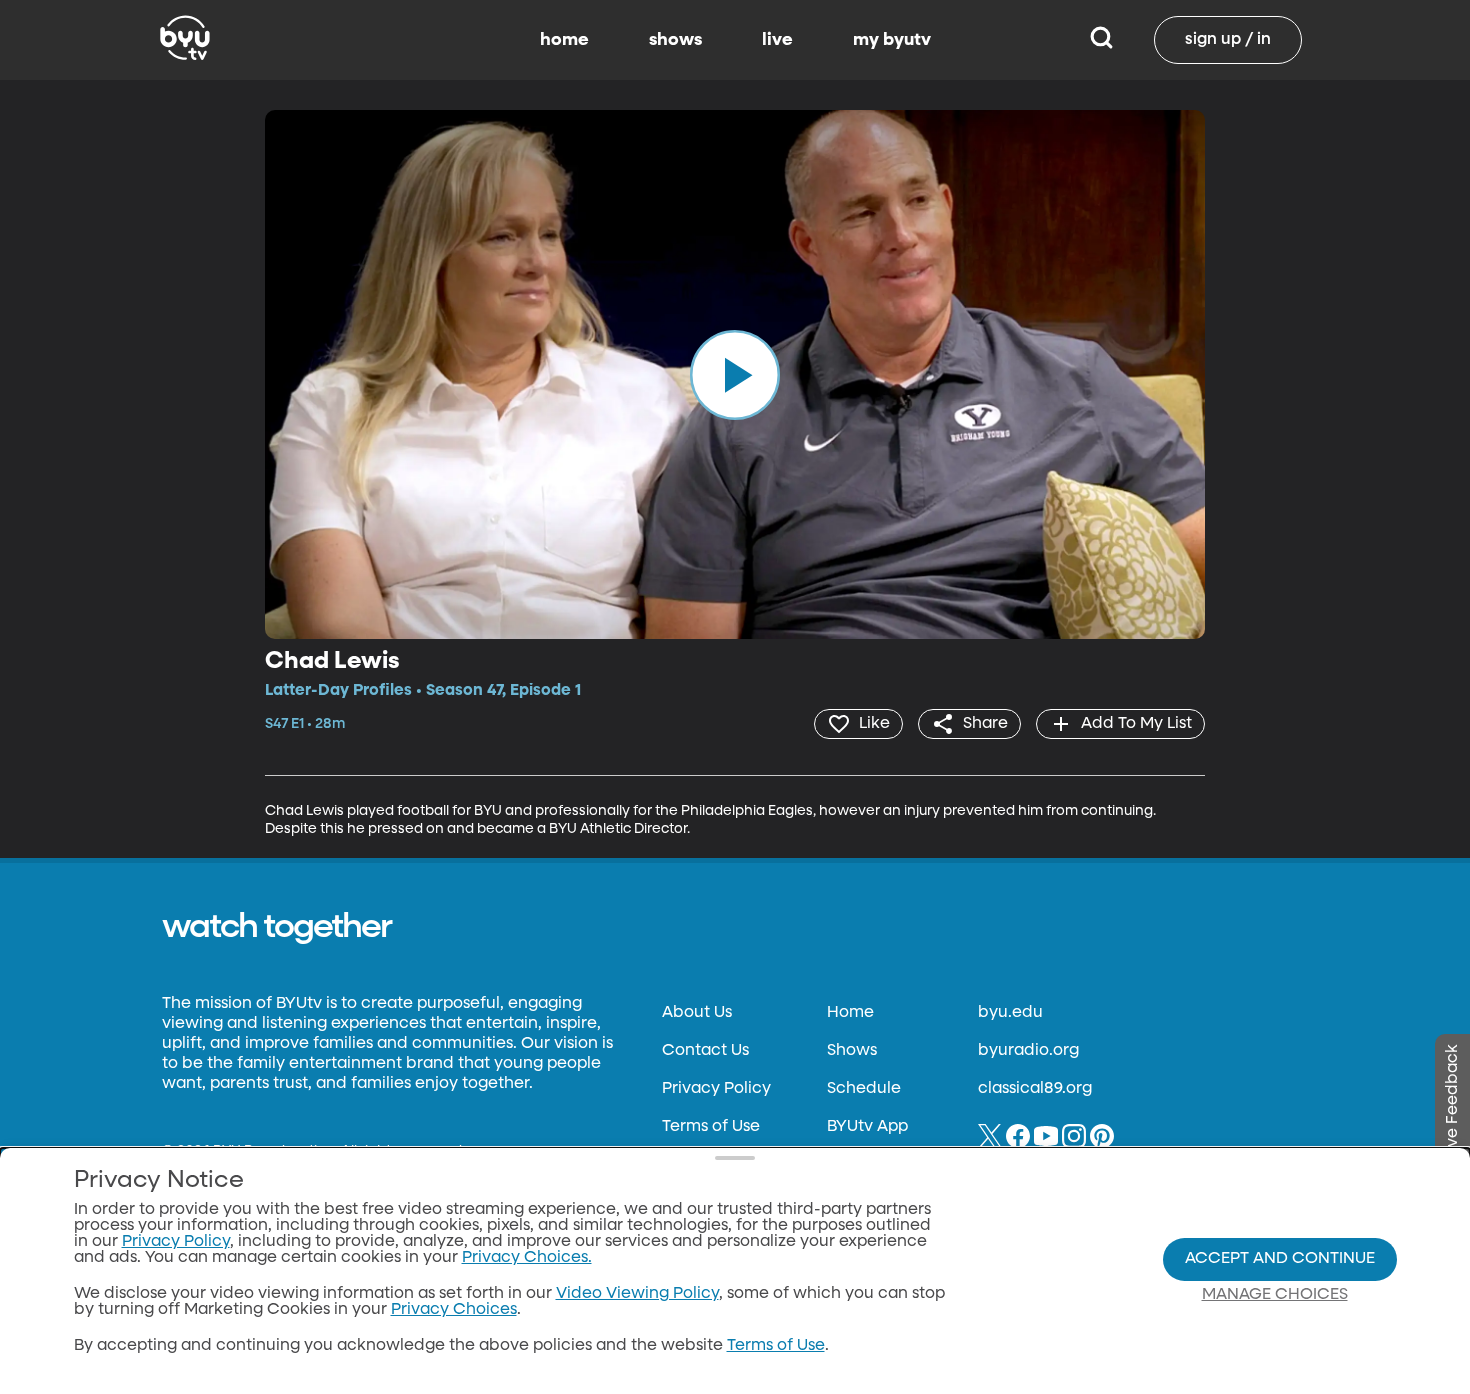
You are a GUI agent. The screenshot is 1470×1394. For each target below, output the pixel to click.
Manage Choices (1275, 1295)
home (564, 40)
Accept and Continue (1280, 1259)
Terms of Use (711, 1127)
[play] (735, 374)
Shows (852, 1051)
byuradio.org (1028, 1051)
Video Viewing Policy (637, 1294)
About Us (697, 1013)
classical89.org (1035, 1089)
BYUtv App (867, 1127)
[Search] (1101, 40)
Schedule (864, 1089)
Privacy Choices (454, 1310)
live (777, 40)
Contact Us (705, 1051)
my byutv (892, 40)
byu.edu (1010, 1013)
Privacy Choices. (527, 1258)
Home (850, 1013)
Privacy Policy (716, 1089)
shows (675, 40)
